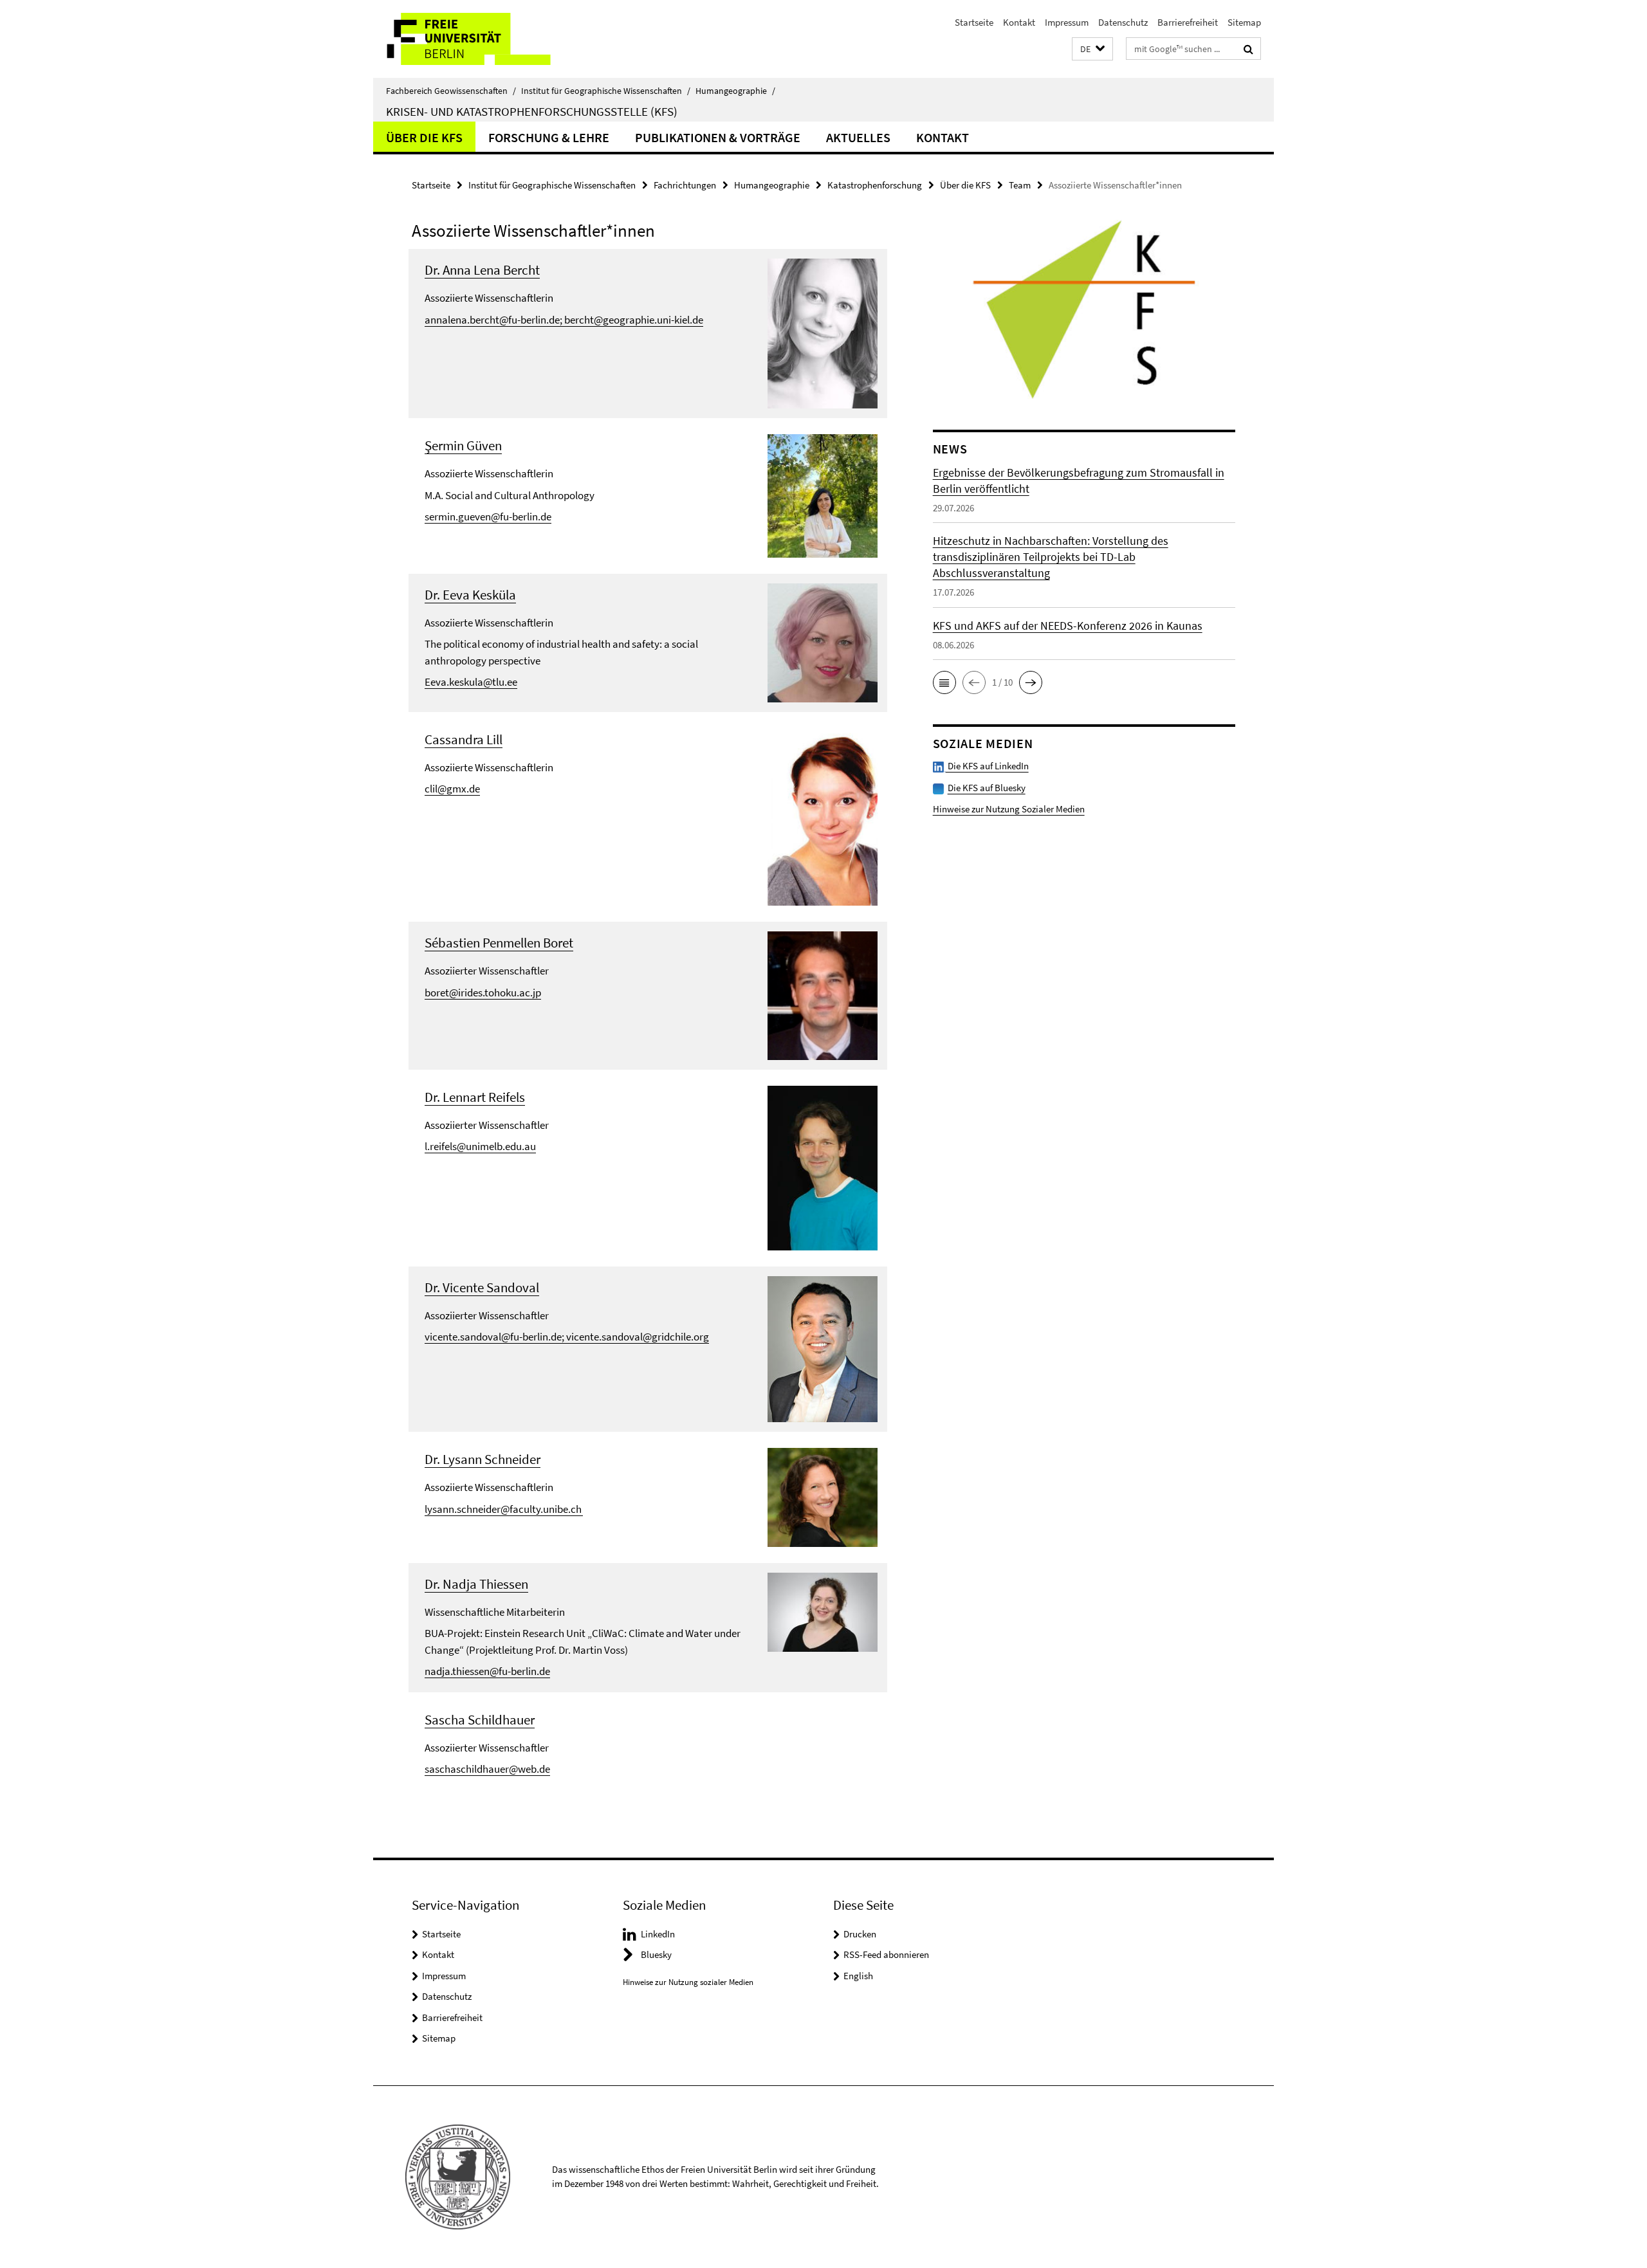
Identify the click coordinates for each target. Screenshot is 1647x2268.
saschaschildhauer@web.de (487, 1769)
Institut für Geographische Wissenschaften (606, 91)
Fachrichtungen (685, 185)
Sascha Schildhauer (480, 1720)
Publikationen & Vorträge (718, 137)
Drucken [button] (860, 1934)
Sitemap (1244, 22)
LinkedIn (658, 1934)
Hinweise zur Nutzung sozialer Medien (688, 1982)
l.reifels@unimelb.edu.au (480, 1146)
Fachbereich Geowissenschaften (451, 91)
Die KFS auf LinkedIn (987, 766)
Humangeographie (735, 91)
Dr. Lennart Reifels (475, 1097)
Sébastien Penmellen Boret (499, 943)
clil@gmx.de (452, 789)
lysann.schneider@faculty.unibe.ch (504, 1509)
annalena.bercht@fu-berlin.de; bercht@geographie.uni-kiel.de (564, 320)
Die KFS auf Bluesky (987, 788)
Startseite (974, 22)
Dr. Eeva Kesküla (470, 595)
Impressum (1067, 22)
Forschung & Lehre (549, 137)
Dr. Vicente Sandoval (482, 1287)
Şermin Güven (463, 445)
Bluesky (656, 1954)
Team (1020, 185)
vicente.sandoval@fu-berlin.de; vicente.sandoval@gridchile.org (567, 1337)
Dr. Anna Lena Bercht (482, 270)
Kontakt (1019, 22)
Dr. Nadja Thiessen (476, 1584)
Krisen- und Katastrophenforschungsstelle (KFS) (532, 111)
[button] (1092, 49)
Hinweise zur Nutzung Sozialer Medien (1009, 809)
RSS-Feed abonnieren (886, 1954)
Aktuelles (858, 137)
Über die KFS (424, 137)
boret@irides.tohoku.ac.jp (483, 992)
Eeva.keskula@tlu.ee (471, 682)
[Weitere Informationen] (823, 333)
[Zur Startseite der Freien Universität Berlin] (481, 39)
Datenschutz (1123, 22)
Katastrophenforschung (875, 185)
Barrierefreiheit (1188, 22)
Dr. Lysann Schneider (483, 1459)
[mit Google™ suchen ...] (1248, 49)
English (858, 1976)
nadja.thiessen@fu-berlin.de (487, 1671)
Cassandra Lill (464, 739)
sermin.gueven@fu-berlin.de (488, 517)
